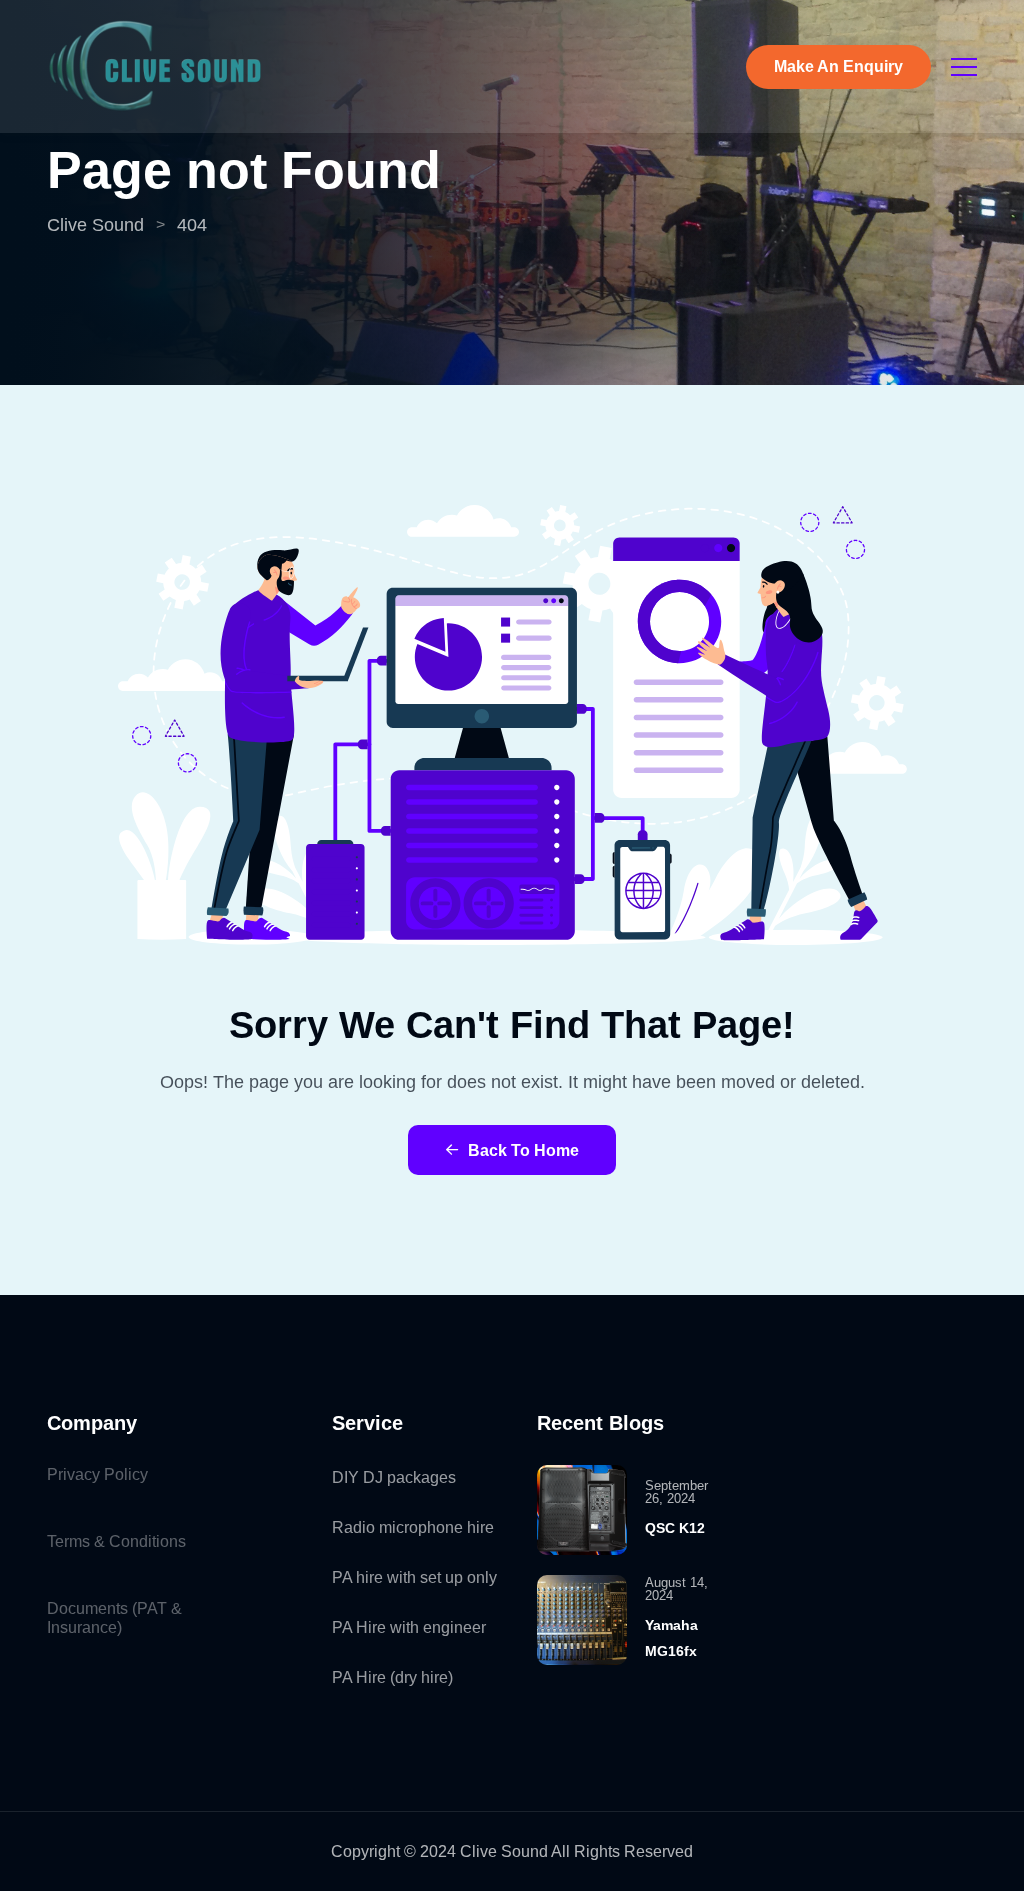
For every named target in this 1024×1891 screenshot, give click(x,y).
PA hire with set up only (414, 1577)
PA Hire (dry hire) (392, 1677)
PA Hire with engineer (409, 1627)
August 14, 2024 (676, 1589)
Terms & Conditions (116, 1541)
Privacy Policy (97, 1474)
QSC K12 (675, 1528)
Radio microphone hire (413, 1527)
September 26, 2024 (676, 1492)
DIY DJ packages (394, 1477)
